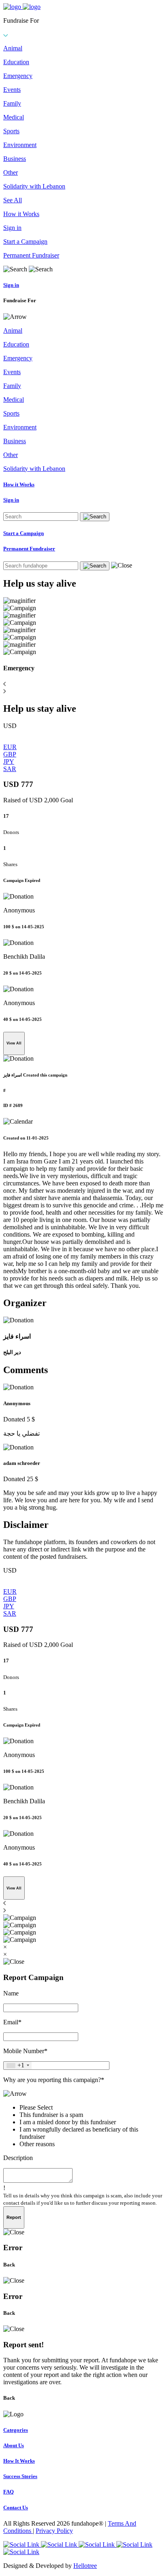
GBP (10, 754)
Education (16, 62)
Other (11, 172)
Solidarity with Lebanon (34, 186)
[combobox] (18, 2066)
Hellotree (85, 2566)
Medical (14, 117)
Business (15, 159)
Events (12, 90)
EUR (10, 747)
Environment (20, 145)
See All (13, 200)
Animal (13, 48)
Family (12, 103)
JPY (9, 762)
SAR (10, 769)
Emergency (18, 76)
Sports (11, 131)
